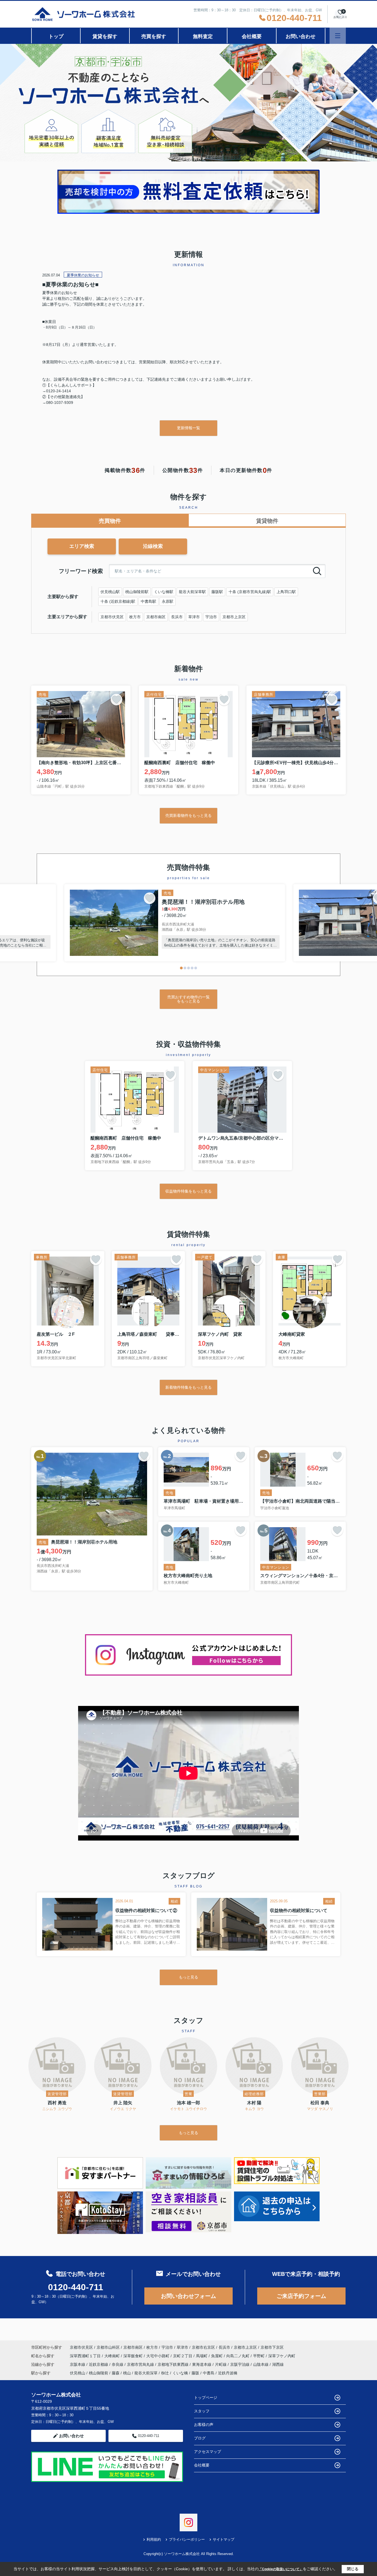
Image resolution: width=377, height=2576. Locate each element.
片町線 (221, 2364)
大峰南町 (113, 2356)
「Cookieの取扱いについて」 (281, 2569)
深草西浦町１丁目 (86, 2356)
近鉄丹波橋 (228, 2373)
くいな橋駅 (164, 592)
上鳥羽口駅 (286, 592)
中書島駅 (148, 601)
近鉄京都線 (99, 2364)
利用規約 (154, 2539)
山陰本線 (261, 2364)
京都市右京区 (203, 2347)
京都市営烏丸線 (141, 2364)
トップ (56, 36)
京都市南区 (156, 617)
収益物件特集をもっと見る (189, 1191)
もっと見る (189, 1977)
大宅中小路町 (158, 2356)
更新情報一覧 (189, 428)
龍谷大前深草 (146, 2373)
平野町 (259, 2356)
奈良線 (118, 2364)
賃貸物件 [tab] (267, 521)
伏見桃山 (78, 2373)
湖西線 (278, 2364)
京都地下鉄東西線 (174, 2364)
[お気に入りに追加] (116, 700)
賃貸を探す (105, 36)
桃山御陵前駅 (137, 592)
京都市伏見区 (112, 617)
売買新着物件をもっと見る (189, 815)
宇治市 (211, 617)
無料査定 (203, 36)
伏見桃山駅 (110, 592)
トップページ (206, 2398)
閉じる (353, 2569)
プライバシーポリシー (187, 2539)
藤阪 (195, 2373)
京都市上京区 (234, 617)
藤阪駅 (217, 592)
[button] (181, 968)
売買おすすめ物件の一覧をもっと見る (189, 999)
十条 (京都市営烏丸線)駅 (250, 592)
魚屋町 (217, 2356)
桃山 (127, 2373)
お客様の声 (204, 2425)
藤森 (116, 2373)
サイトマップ (224, 2539)
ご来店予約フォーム (301, 2296)
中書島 (209, 2373)
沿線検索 (153, 546)
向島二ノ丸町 (238, 2356)
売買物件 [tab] (110, 521)
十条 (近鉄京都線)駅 (118, 601)
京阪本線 (78, 2364)
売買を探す (154, 36)
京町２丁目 (183, 2356)
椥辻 (165, 2373)
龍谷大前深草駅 (192, 592)
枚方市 (135, 617)
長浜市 (177, 617)
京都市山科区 (108, 2347)
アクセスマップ (208, 2452)
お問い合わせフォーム (189, 2296)
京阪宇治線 (240, 2364)
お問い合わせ (301, 36)
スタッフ (202, 2411)
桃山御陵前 (99, 2373)
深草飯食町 (134, 2356)
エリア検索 (82, 546)
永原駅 (168, 601)
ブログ (200, 2438)
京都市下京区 (272, 2347)
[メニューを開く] (338, 36)
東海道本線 (202, 2364)
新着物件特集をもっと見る (189, 1387)
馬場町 (202, 2356)
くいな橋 (180, 2373)
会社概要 (252, 36)
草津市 (194, 617)
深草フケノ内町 (282, 2356)
